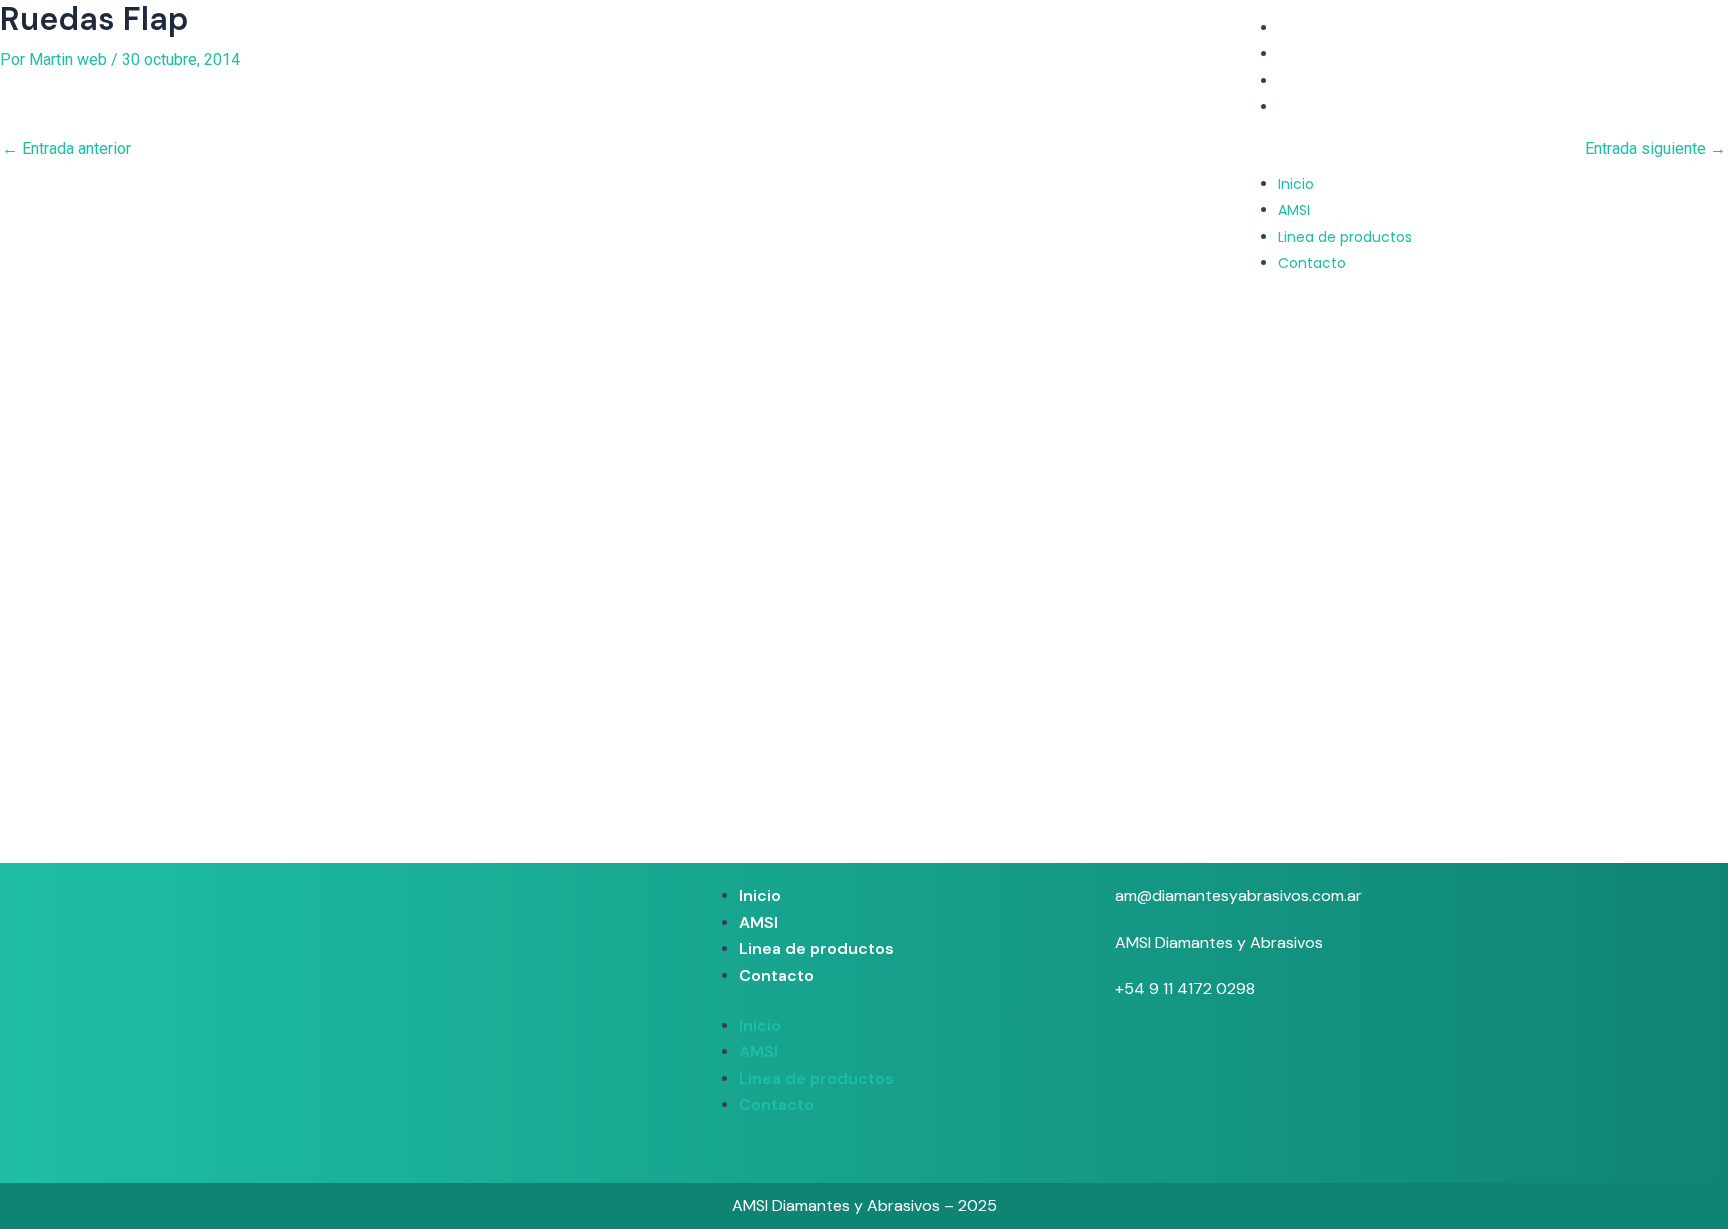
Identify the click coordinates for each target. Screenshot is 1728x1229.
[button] (1321, 158)
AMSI (1294, 54)
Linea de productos (1345, 81)
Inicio (1296, 28)
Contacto (1312, 107)
